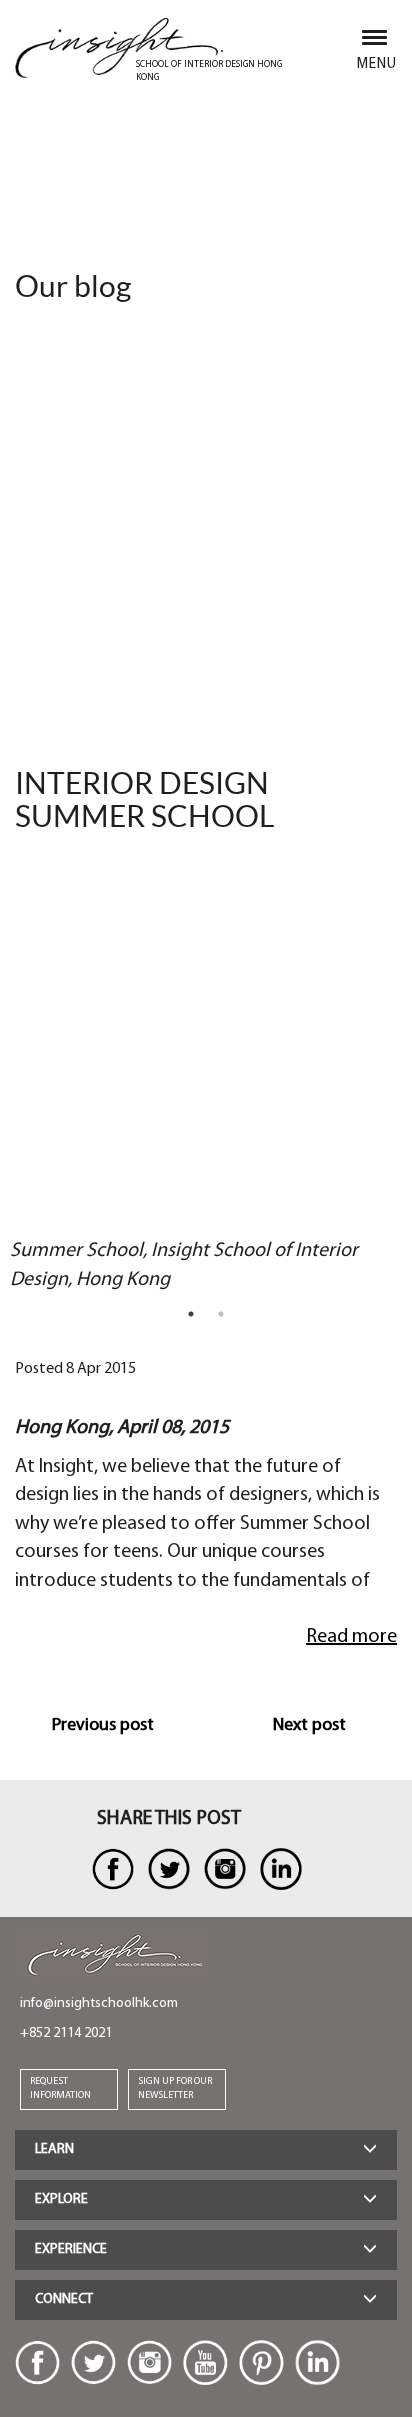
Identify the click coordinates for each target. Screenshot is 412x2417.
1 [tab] (191, 1314)
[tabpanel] (188, 1076)
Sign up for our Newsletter (175, 2088)
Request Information (60, 2088)
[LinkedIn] (317, 2362)
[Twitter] (93, 2362)
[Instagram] (149, 2362)
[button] (206, 2150)
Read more (351, 1637)
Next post (309, 1726)
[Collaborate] (113, 1869)
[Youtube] (205, 2362)
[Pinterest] (261, 2362)
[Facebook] (37, 2362)
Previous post (103, 1726)
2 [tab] (221, 1314)
